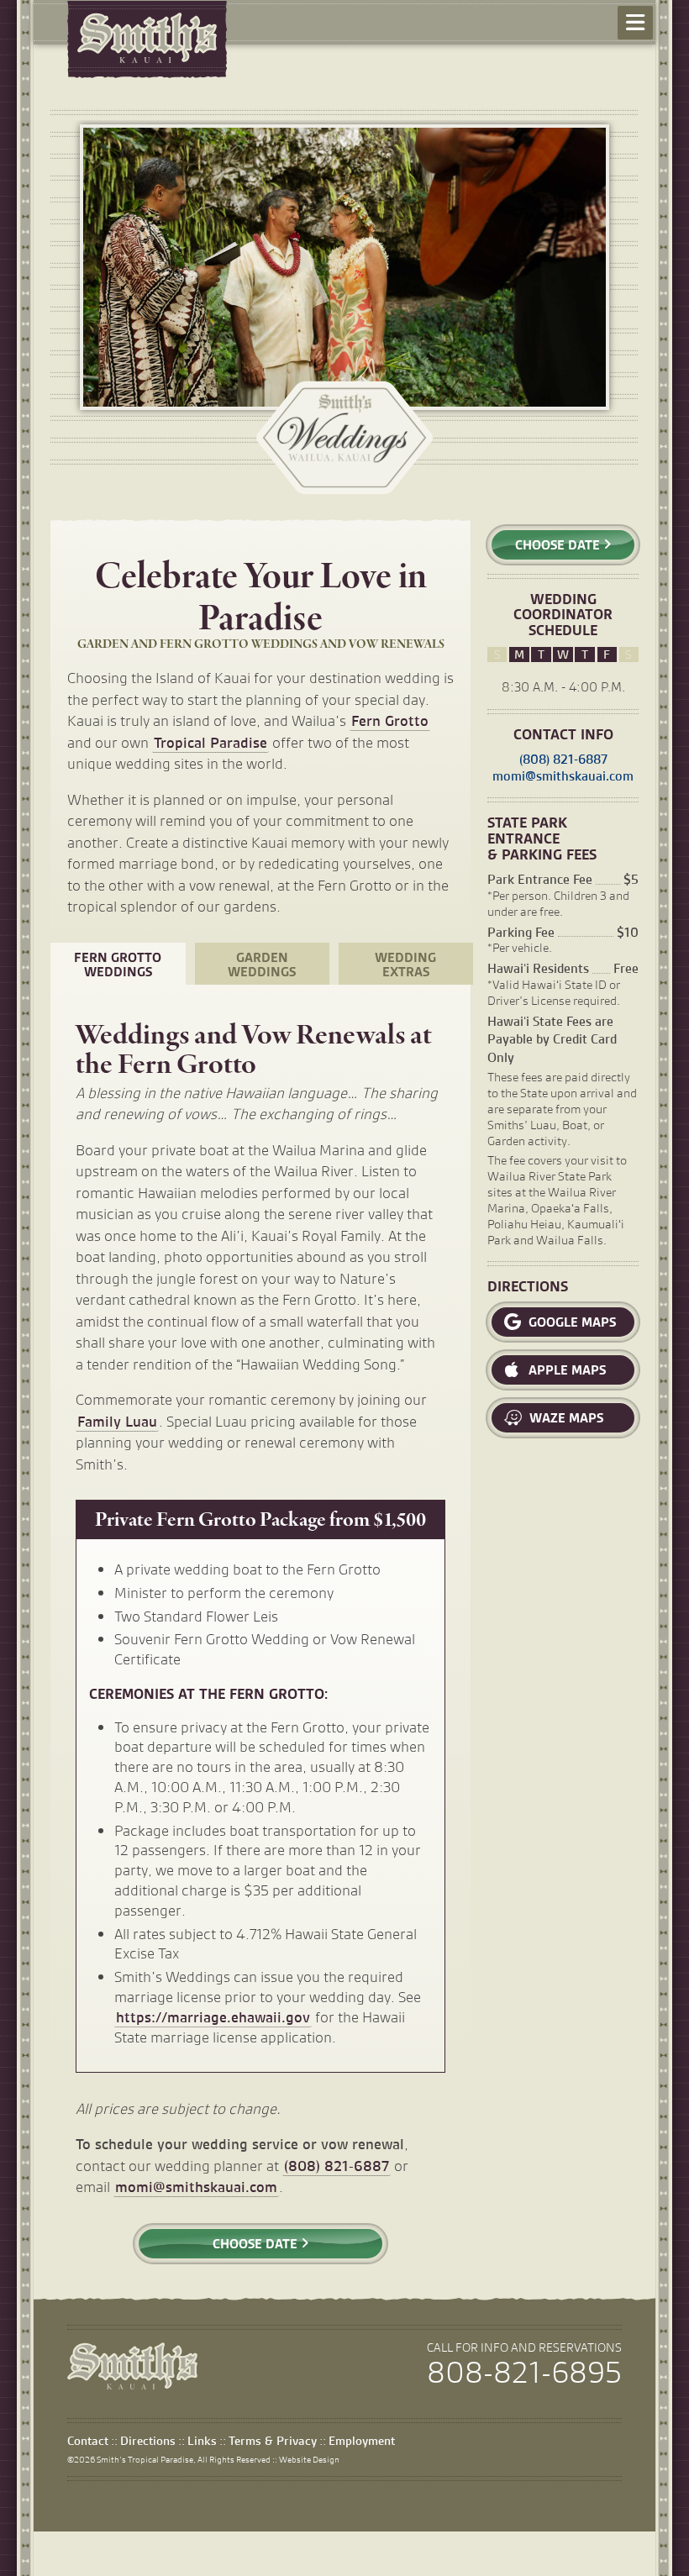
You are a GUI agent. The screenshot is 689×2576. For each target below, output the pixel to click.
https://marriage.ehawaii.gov (213, 2017)
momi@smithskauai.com (196, 2187)
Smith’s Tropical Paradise (145, 2459)
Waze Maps (565, 1418)
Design (309, 2459)
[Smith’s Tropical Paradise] (132, 2384)
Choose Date (257, 2244)
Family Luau (117, 1421)
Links (202, 2441)
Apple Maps (565, 1370)
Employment (362, 2441)
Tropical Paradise (210, 742)
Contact (88, 2441)
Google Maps (571, 1322)
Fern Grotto (390, 720)
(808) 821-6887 (337, 2166)
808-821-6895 (524, 2373)
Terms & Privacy (273, 2441)
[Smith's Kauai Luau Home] (147, 38)
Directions (148, 2441)
